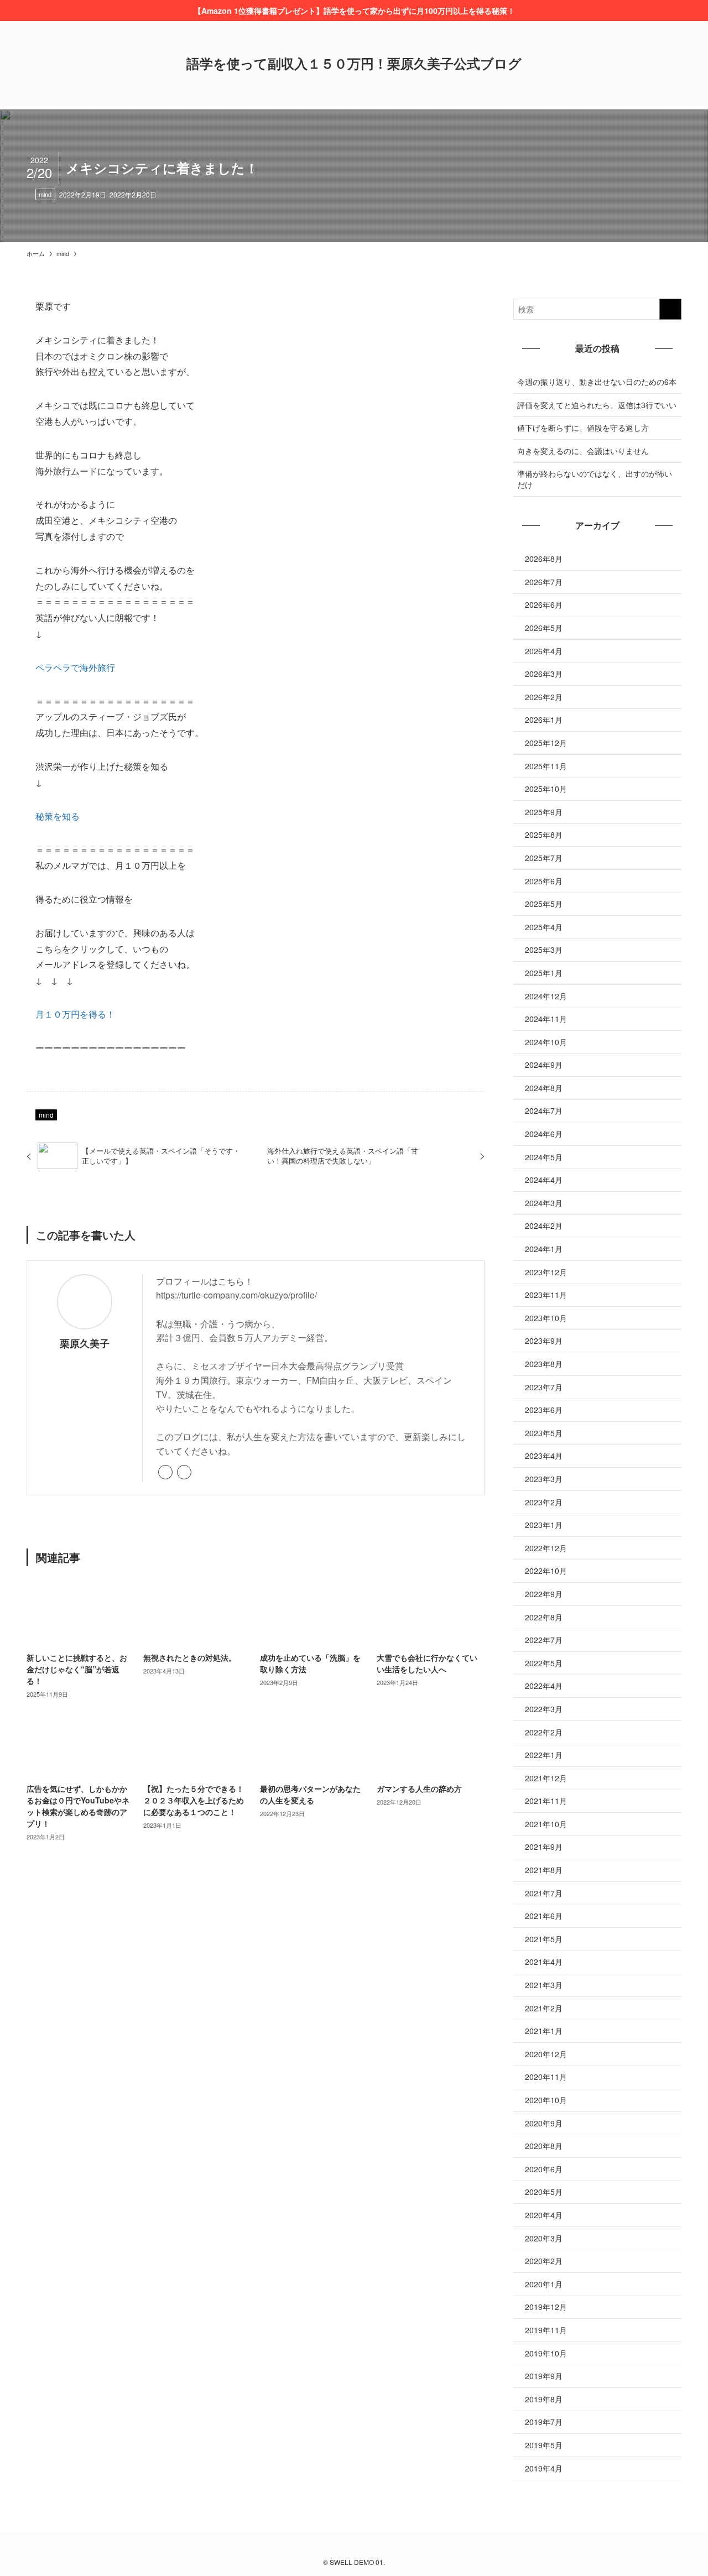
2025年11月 (546, 766)
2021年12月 (546, 1778)
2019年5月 (544, 2445)
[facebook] (184, 1472)
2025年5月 (544, 904)
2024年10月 (546, 1042)
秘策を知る (58, 816)
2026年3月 (544, 674)
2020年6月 (544, 2169)
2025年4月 (544, 927)
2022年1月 (544, 1755)
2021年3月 (544, 1985)
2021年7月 (544, 1893)
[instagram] (354, 2547)
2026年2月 (544, 697)
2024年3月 (544, 1203)
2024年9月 (544, 1065)
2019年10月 (546, 2353)
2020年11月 (546, 2077)
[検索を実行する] (670, 309)
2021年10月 (546, 1824)
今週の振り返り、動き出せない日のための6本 (597, 382)
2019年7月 (544, 2422)
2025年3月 (544, 950)
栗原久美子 (85, 1343)
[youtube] (367, 2547)
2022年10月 (546, 1571)
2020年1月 (544, 2284)
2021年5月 (544, 1939)
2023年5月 (544, 1433)
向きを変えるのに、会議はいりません (583, 451)
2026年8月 (544, 559)
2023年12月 (546, 1272)
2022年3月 (544, 1709)
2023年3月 (544, 1479)
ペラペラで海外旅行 (75, 667)
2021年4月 (544, 1962)
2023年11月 (546, 1295)
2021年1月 (544, 2031)
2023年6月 (544, 1410)
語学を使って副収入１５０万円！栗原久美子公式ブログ (354, 63)
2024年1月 (544, 1249)
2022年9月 (544, 1594)
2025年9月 (544, 812)
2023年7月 (544, 1387)
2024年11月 (546, 1019)
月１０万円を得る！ (75, 1014)
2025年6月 (544, 881)
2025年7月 (544, 858)
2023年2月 (544, 1502)
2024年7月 (544, 1110)
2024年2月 (544, 1226)
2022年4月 (544, 1686)
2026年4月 (544, 651)
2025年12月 (546, 743)
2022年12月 (546, 1548)
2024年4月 (544, 1180)
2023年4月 (544, 1456)
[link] (165, 1472)
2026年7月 (544, 582)
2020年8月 (544, 2146)
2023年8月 (544, 1364)
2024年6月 (544, 1134)
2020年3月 (544, 2238)
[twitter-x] (341, 2547)
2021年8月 (544, 1870)
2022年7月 (544, 1640)
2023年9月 (544, 1341)
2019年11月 (546, 2330)
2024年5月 (544, 1157)
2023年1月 (544, 1525)
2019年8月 (544, 2399)
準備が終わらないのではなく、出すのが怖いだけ (595, 479)
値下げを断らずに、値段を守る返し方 (583, 427)
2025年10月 (546, 789)
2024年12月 (546, 996)
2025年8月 (544, 835)
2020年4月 (544, 2215)
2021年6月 (544, 1916)
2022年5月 (544, 1663)
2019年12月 (546, 2307)
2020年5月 (544, 2192)
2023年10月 (546, 1318)
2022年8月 (544, 1617)
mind (45, 194)
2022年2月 (544, 1732)
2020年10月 (546, 2100)
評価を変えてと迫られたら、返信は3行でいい (597, 405)
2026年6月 (544, 604)
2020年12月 (546, 2054)
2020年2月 (544, 2261)
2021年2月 (544, 2008)
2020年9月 (544, 2123)
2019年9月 (544, 2376)
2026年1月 (544, 719)
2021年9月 (544, 1847)
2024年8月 (544, 1088)
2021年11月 (546, 1801)
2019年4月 (544, 2468)
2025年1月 (544, 973)
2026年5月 (544, 628)
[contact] (381, 2547)
